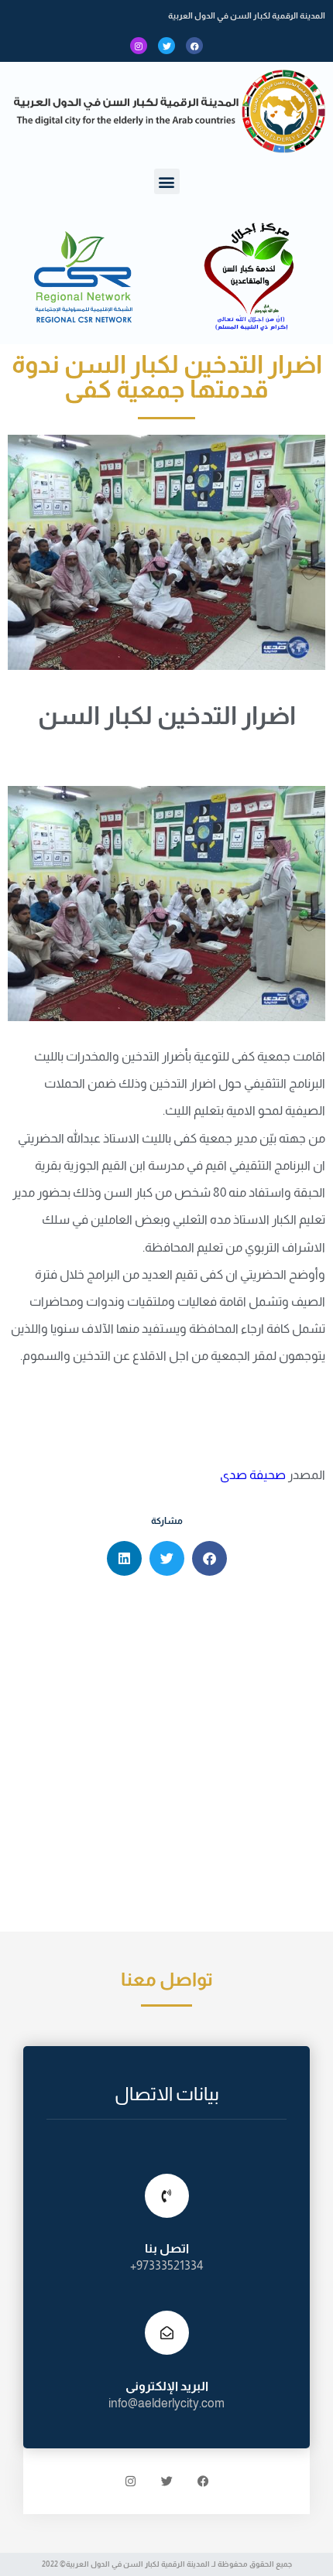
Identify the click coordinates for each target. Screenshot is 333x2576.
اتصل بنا (167, 2248)
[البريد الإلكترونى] (167, 2333)
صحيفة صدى (253, 1475)
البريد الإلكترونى (167, 2386)
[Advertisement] (166, 1758)
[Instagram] (139, 46)
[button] (167, 181)
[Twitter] (166, 46)
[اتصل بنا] (167, 2196)
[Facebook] (194, 46)
